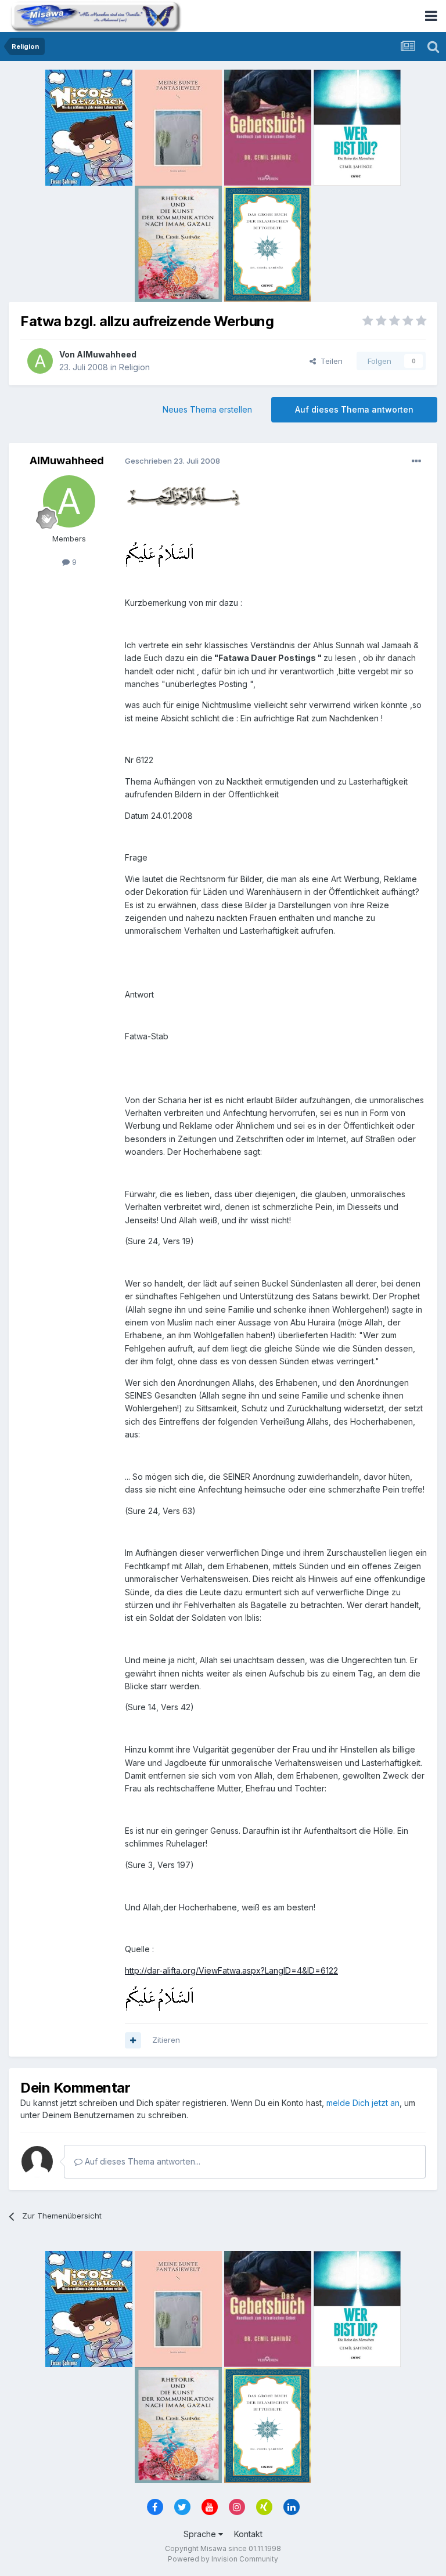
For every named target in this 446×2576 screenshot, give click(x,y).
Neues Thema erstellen (207, 409)
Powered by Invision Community (223, 2559)
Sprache (201, 2534)
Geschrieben (172, 461)
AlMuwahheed (107, 354)
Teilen (329, 361)
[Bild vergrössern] (183, 495)
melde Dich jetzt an (363, 2103)
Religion (134, 367)
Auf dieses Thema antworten (354, 409)
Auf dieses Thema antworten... (141, 2161)
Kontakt (248, 2534)
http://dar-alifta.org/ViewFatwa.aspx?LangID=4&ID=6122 (231, 1970)
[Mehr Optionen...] (416, 461)
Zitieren (166, 2040)
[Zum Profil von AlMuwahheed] (40, 361)
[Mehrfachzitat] (133, 2040)
